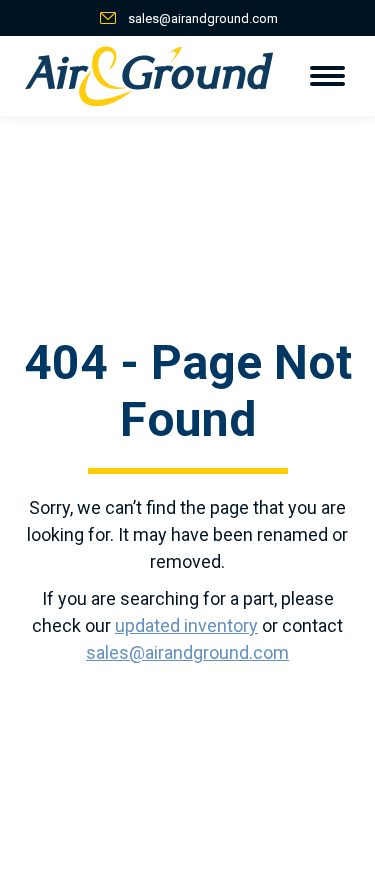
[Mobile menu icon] (327, 76)
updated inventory (186, 625)
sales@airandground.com (203, 18)
